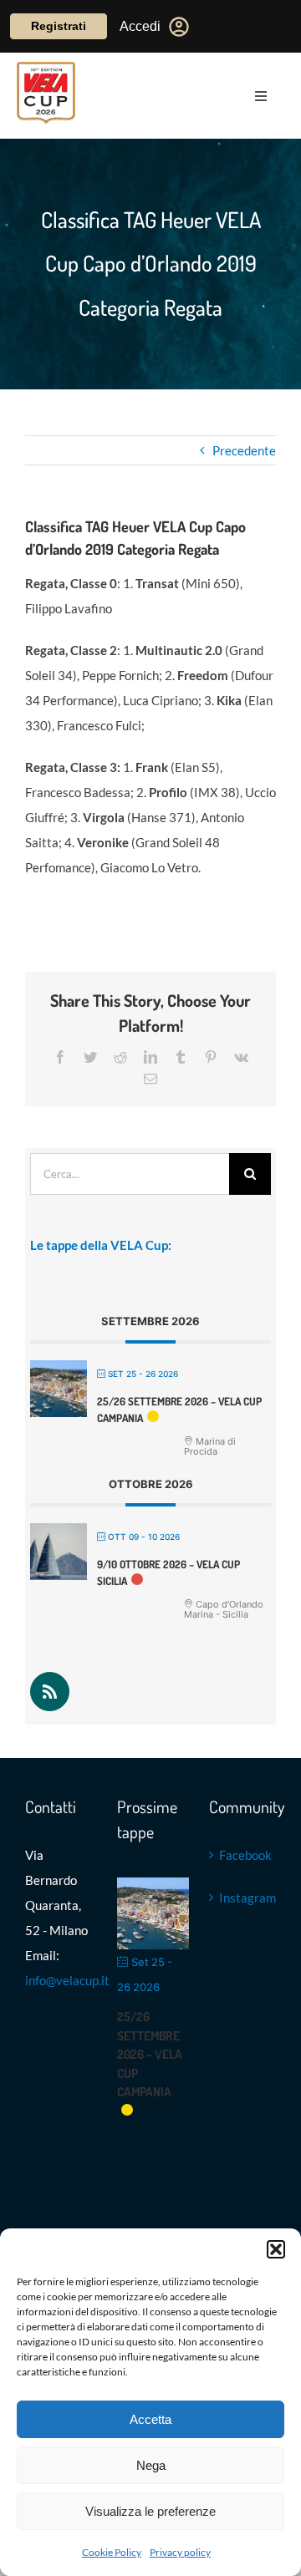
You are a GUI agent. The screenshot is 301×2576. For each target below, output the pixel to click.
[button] (276, 2249)
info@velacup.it (67, 1980)
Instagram (243, 1898)
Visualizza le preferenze (150, 2511)
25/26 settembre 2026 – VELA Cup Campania (150, 2054)
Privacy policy (180, 2552)
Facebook (243, 1855)
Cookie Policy (112, 2552)
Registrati (59, 26)
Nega (151, 2465)
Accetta (150, 2419)
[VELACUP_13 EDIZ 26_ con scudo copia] (46, 68)
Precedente (244, 450)
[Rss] (50, 1692)
